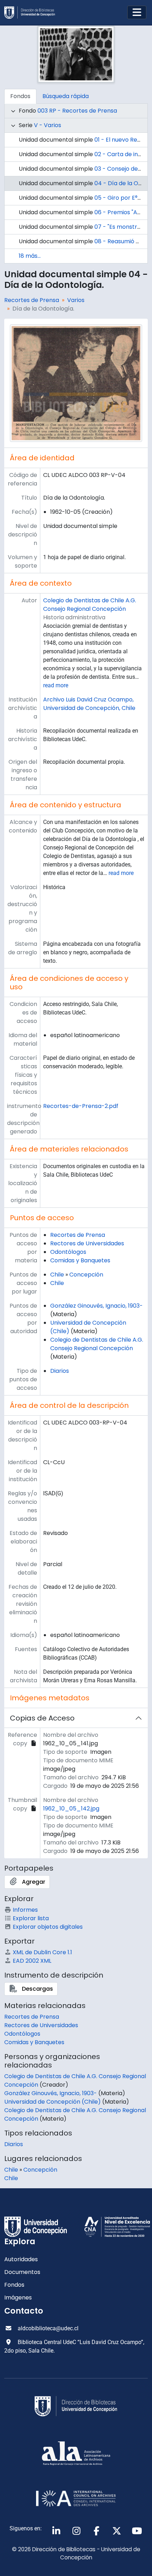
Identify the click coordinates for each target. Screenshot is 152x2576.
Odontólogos (68, 1252)
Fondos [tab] (20, 96)
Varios (76, 300)
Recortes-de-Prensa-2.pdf (81, 1106)
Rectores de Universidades (87, 1243)
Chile (57, 1275)
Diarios (60, 1371)
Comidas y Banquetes (80, 1260)
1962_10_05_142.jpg (71, 1809)
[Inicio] (33, 13)
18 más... (30, 256)
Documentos (22, 2272)
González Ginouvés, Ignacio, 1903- (97, 1306)
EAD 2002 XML (32, 1961)
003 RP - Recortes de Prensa (77, 111)
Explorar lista (31, 1918)
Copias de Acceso (42, 1718)
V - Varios (48, 125)
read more (56, 685)
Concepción (86, 1275)
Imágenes (18, 2298)
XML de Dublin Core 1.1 (42, 1952)
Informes (25, 1910)
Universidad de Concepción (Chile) (52, 2102)
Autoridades (21, 2259)
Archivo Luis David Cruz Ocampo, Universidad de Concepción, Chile (89, 704)
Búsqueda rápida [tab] (66, 96)
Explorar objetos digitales (48, 1927)
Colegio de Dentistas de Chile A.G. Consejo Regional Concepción (90, 605)
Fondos (14, 2285)
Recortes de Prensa (32, 300)
